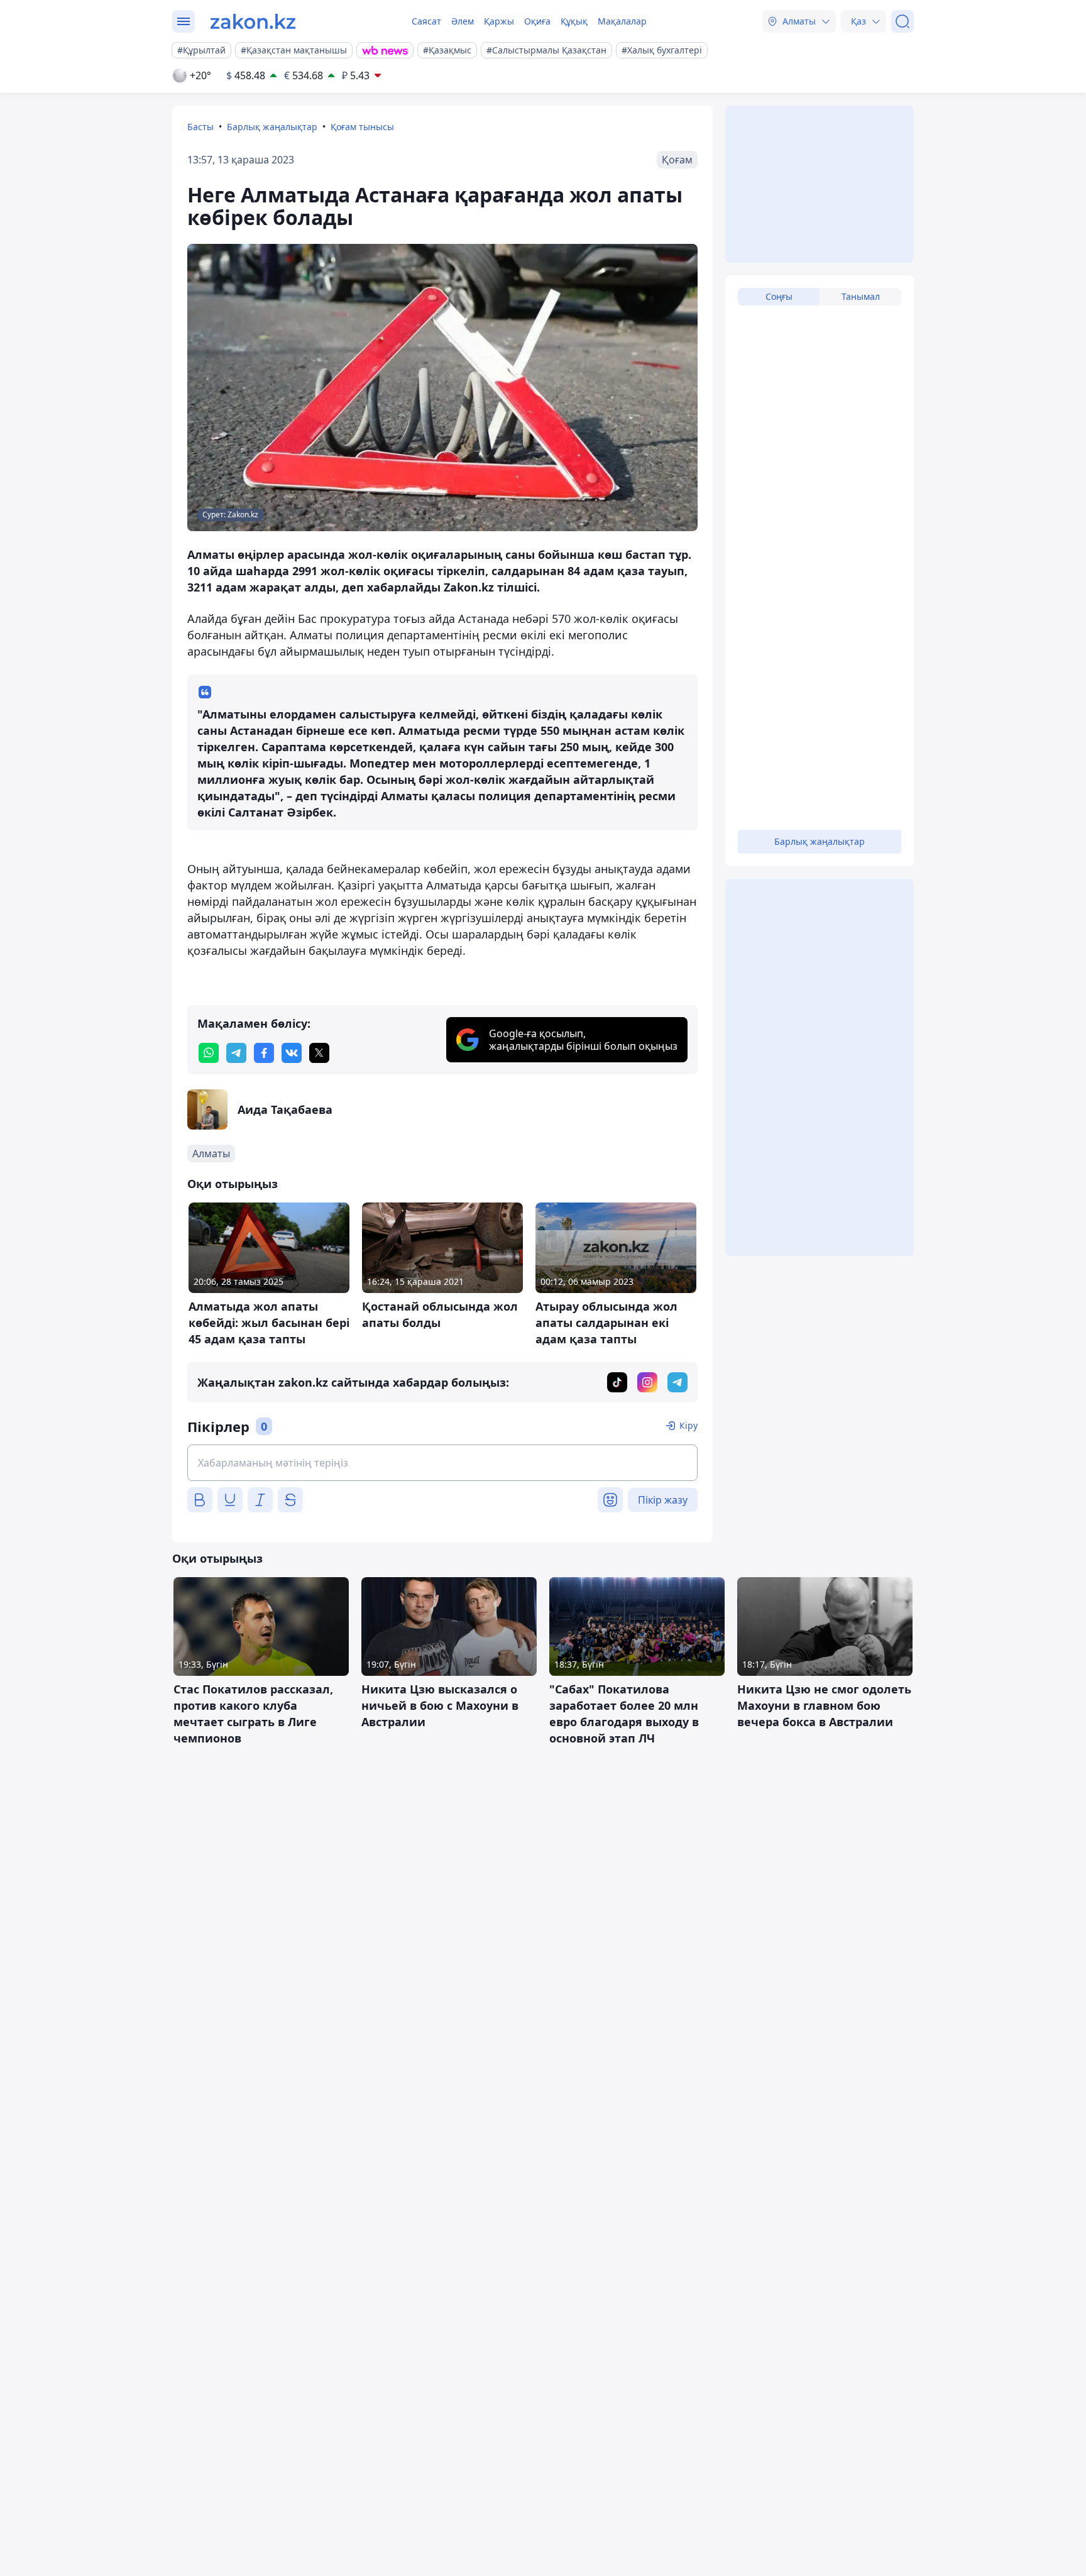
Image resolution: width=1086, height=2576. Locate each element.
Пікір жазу (663, 1500)
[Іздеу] (902, 21)
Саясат (426, 21)
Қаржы (499, 21)
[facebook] (264, 1053)
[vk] (292, 1053)
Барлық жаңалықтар (272, 127)
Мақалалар (622, 21)
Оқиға (537, 21)
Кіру (688, 1425)
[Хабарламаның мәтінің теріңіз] (442, 1463)
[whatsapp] (209, 1053)
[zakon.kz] (253, 21)
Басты (200, 127)
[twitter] (319, 1053)
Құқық (574, 21)
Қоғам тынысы (362, 127)
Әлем (463, 21)
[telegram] (236, 1053)
